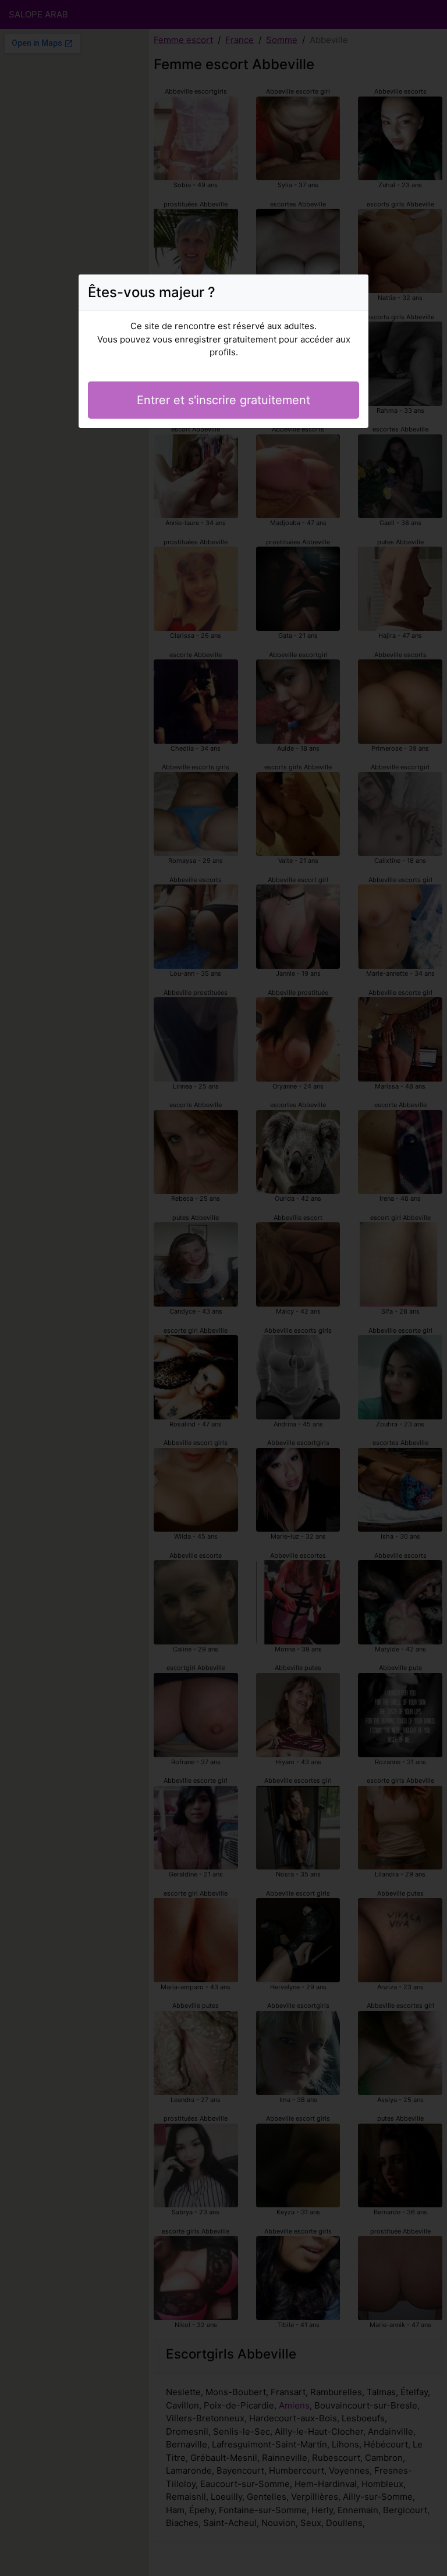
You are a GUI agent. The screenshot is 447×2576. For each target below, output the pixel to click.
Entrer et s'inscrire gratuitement (223, 400)
